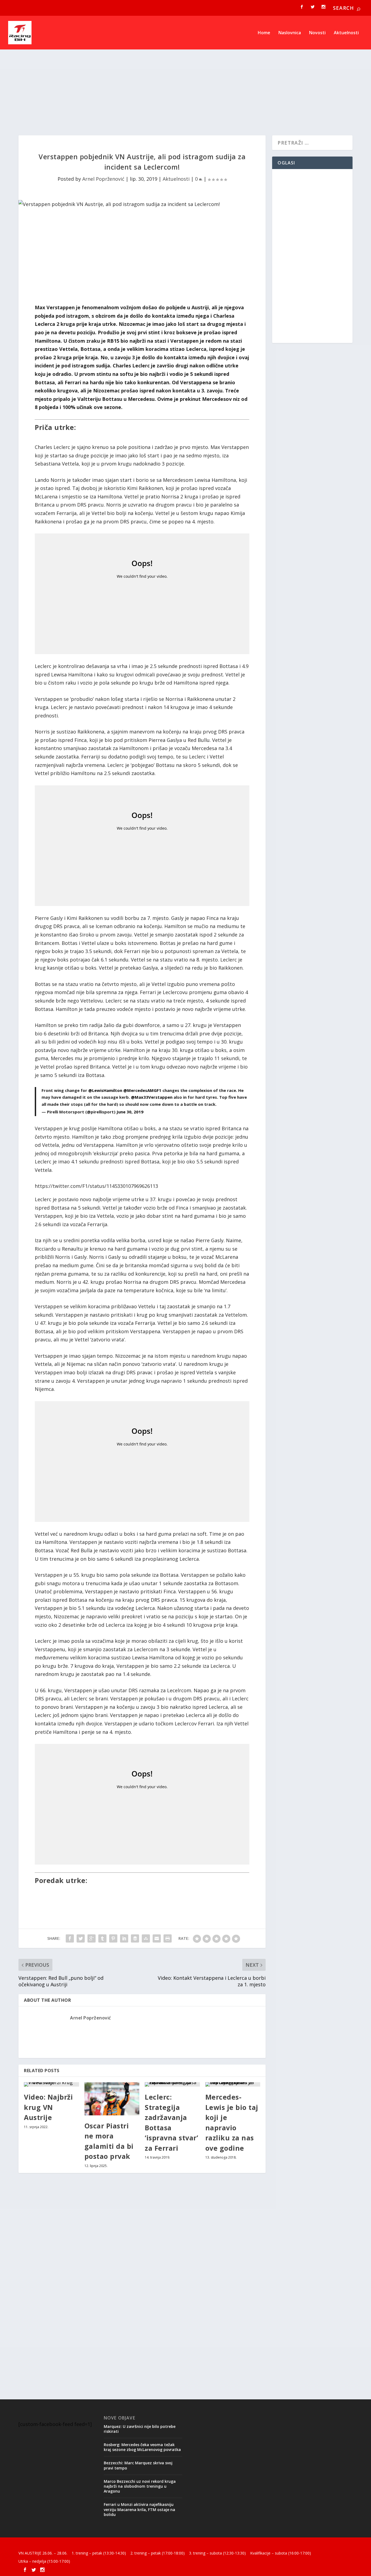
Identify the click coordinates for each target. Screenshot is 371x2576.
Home (264, 33)
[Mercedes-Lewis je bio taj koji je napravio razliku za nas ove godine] (233, 2084)
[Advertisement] (181, 86)
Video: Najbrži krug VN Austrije (48, 2107)
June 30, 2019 (130, 1112)
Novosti (317, 33)
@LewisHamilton (105, 1090)
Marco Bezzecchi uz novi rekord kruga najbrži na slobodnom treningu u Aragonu (140, 2486)
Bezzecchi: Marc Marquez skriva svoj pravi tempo (138, 2465)
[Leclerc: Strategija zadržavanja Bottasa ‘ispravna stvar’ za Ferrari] (172, 2084)
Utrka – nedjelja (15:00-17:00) (44, 2561)
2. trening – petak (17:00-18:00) (158, 2553)
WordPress (107, 2545)
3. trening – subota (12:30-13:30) (217, 2553)
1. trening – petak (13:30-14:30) (99, 2553)
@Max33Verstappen (152, 1097)
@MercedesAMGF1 (142, 1090)
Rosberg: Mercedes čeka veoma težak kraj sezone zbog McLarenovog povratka (142, 2447)
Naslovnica (290, 33)
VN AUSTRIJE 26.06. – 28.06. (43, 2553)
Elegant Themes (56, 2545)
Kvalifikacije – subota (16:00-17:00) (281, 2553)
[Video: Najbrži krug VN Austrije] (51, 2084)
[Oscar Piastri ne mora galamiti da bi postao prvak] (112, 2099)
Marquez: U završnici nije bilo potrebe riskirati (140, 2429)
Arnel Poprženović (103, 179)
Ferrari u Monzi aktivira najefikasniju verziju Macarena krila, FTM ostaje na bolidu (139, 2509)
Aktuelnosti (346, 33)
